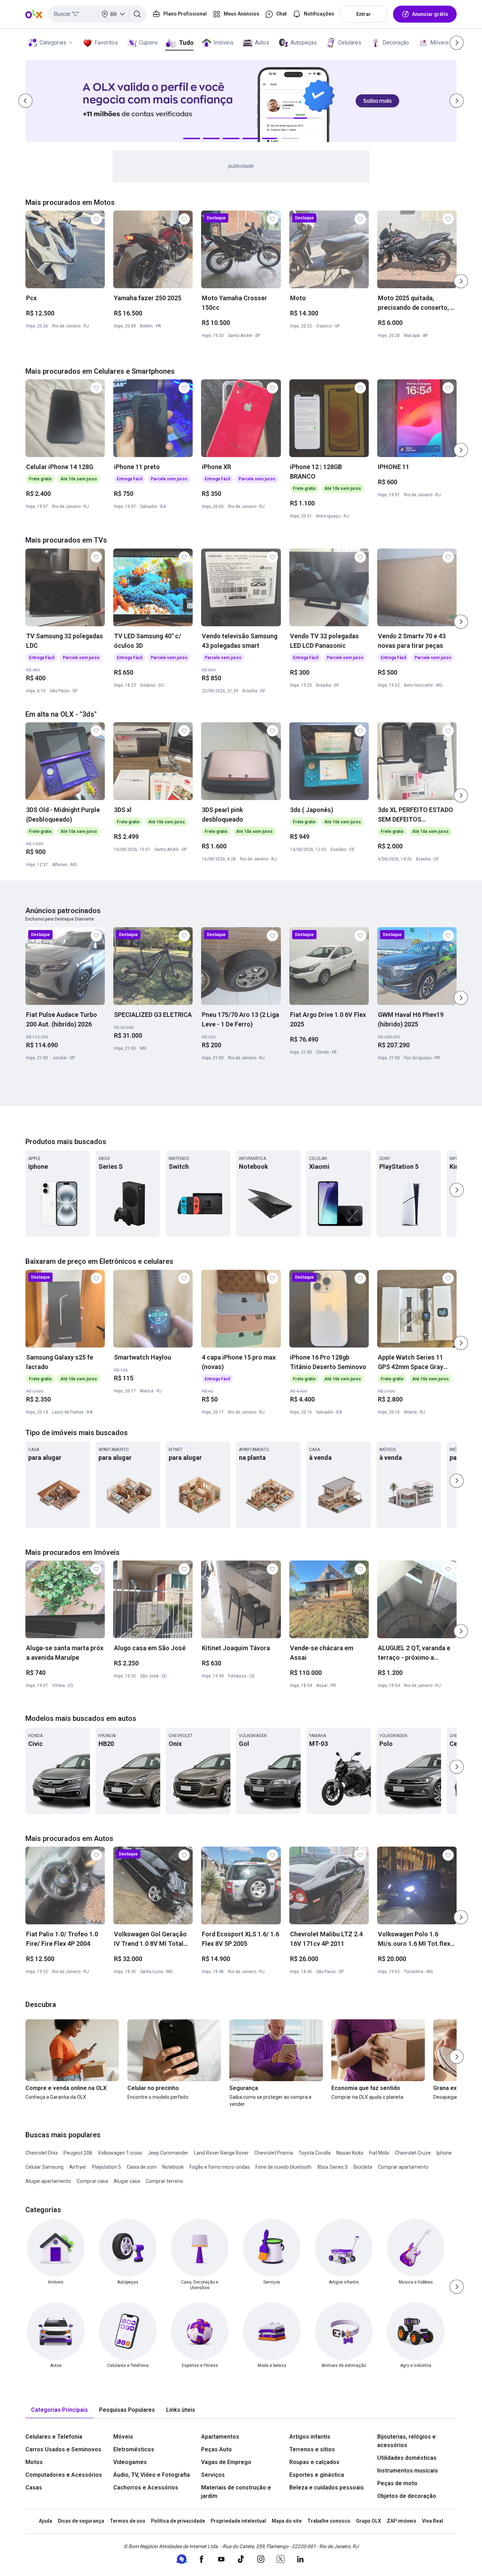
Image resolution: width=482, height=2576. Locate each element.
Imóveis (224, 43)
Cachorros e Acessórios (146, 2488)
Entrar (364, 14)
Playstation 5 (107, 2167)
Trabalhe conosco (329, 2521)
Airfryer (78, 2167)
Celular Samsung (44, 2167)
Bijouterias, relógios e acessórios (406, 2441)
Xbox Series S (333, 2167)
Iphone (444, 2153)
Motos (34, 2462)
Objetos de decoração (407, 2496)
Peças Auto (216, 2449)
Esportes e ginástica (317, 2475)
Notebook (173, 2167)
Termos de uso (128, 2521)
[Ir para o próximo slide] (461, 281)
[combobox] (97, 14)
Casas (34, 2488)
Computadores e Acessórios (64, 2475)
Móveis (439, 43)
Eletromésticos (134, 2449)
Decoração (396, 43)
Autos (262, 43)
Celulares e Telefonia (54, 2437)
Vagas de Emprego (226, 2462)
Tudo (186, 43)
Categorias (53, 43)
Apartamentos (220, 2437)
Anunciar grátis (430, 14)
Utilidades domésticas (407, 2458)
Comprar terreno (164, 2181)
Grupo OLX (369, 2521)
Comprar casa (92, 2181)
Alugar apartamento (48, 2181)
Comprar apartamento (403, 2167)
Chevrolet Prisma (274, 2153)
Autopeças (304, 43)
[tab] (59, 2410)
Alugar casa (127, 2181)
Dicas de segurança (81, 2521)
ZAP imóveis (402, 2521)
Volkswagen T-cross (120, 2153)
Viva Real (433, 2521)
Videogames (130, 2462)
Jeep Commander (168, 2153)
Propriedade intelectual (238, 2521)
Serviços (213, 2475)
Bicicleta (363, 2167)
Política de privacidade (178, 2521)
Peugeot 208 (78, 2153)
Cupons (148, 43)
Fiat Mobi (379, 2153)
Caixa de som (142, 2167)
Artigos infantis (310, 2437)
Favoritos (106, 43)
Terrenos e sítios (312, 2449)
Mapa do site (287, 2521)
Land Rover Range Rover (221, 2153)
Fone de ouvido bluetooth (284, 2167)
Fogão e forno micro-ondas (220, 2167)
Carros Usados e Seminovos (63, 2449)
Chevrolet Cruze (413, 2153)
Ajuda (46, 2521)
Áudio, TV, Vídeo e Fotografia (152, 2475)
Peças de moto (397, 2483)
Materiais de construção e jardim (236, 2492)
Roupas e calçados (314, 2462)
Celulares (350, 43)
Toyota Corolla (315, 2153)
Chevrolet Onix (42, 2153)
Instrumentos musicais (408, 2471)
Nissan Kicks (350, 2153)
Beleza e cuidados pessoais (327, 2488)
